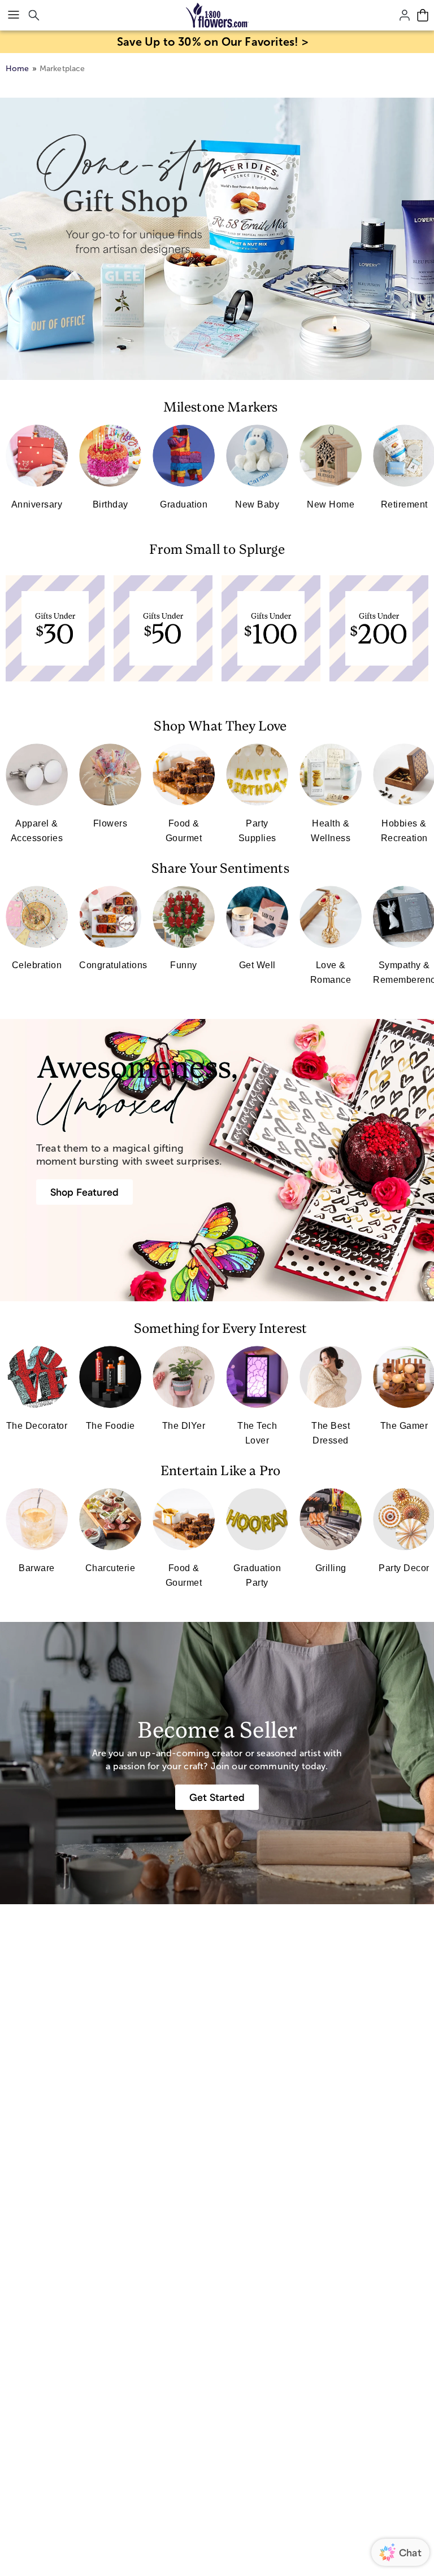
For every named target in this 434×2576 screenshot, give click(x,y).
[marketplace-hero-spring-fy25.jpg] (217, 239)
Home (18, 69)
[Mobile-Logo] (217, 15)
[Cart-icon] (423, 15)
